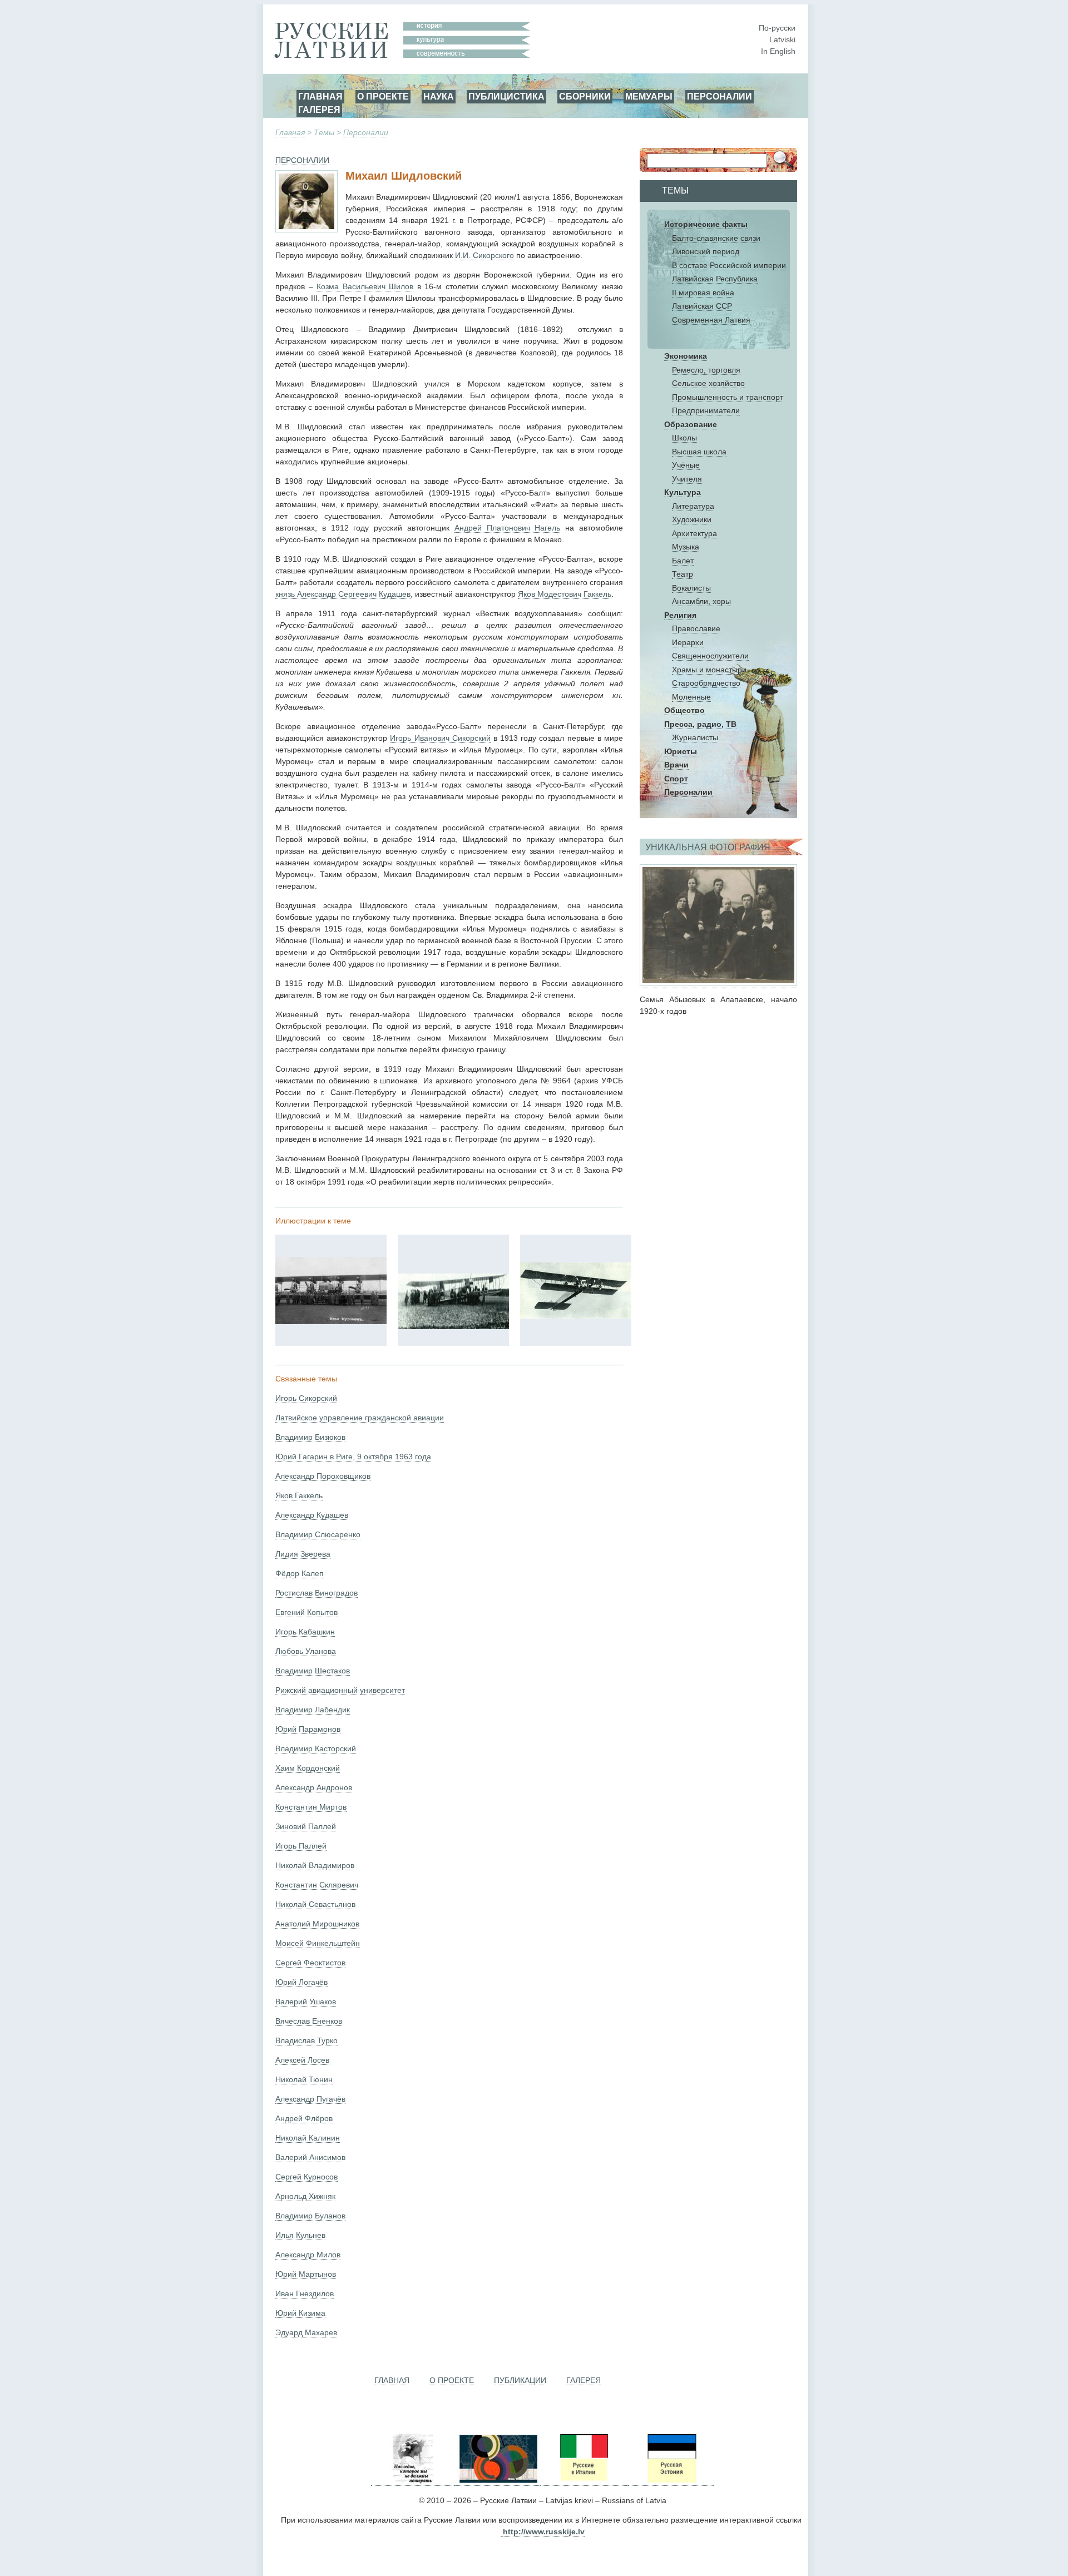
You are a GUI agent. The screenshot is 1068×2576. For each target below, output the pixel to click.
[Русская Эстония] (671, 2481)
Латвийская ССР (702, 306)
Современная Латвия (711, 320)
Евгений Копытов (306, 1612)
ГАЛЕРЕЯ (319, 110)
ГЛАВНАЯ (320, 96)
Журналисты (695, 737)
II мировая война (703, 293)
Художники (692, 519)
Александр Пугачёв (310, 2099)
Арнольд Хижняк (305, 2196)
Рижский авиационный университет (340, 1690)
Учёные (686, 465)
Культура (683, 492)
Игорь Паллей (301, 1846)
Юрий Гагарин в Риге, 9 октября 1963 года (353, 1457)
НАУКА (439, 96)
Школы (684, 438)
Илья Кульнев (300, 2235)
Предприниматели (706, 410)
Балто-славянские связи (716, 238)
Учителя (687, 479)
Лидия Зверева (303, 1554)
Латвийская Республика (715, 279)
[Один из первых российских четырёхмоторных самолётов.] (453, 1326)
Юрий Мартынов (306, 2274)
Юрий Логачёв (301, 1982)
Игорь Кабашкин (305, 1632)
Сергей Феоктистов (310, 1963)
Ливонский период (706, 251)
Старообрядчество (706, 683)
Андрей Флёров (304, 2118)
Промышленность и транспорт (728, 397)
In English (778, 51)
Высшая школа (699, 452)
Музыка (686, 547)
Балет (683, 561)
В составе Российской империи (729, 265)
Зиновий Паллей (306, 1826)
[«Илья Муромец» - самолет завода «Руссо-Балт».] (331, 1321)
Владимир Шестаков (313, 1671)
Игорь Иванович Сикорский (440, 738)
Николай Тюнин (304, 2079)
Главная (290, 132)
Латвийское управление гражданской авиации (360, 1418)
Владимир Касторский (316, 1748)
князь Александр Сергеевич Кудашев (343, 594)
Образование (691, 424)
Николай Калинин (308, 2138)
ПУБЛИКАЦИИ (520, 2380)
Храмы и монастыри (709, 670)
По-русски (777, 28)
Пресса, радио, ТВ (700, 724)
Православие (696, 628)
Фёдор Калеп (300, 1573)
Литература (693, 506)
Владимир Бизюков (310, 1437)
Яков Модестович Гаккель (565, 594)
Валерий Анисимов (310, 2157)
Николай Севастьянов (315, 1904)
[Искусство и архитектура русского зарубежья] (497, 2481)
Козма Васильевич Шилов (365, 286)
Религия (680, 615)
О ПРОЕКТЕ (383, 96)
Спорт (676, 779)
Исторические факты (706, 224)
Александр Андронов (314, 1787)
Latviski (782, 39)
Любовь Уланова (306, 1651)
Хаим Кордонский (308, 1768)
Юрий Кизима (300, 2313)
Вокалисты (691, 588)
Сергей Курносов (306, 2177)
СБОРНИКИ (585, 96)
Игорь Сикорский (306, 1398)
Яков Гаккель (299, 1495)
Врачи (676, 765)
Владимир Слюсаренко (318, 1534)
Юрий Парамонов (308, 1729)
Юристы (681, 751)
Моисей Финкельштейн (318, 1943)
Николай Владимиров (315, 1865)
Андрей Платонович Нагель (508, 528)
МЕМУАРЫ (649, 96)
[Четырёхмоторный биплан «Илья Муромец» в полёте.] (576, 1316)
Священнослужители (710, 656)
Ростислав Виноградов (317, 1593)
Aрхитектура (694, 533)
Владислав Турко (306, 2040)
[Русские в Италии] (583, 2481)
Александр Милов (308, 2255)
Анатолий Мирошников (317, 1924)
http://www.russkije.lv (544, 2532)
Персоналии (366, 132)
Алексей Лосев (302, 2060)
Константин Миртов (311, 1807)
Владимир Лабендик (313, 1710)
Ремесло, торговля (706, 370)
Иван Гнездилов (305, 2293)
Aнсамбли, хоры (701, 601)
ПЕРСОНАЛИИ (720, 96)
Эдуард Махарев (306, 2332)
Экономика (686, 356)
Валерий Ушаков (306, 2002)
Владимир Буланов (310, 2216)
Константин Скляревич (317, 1885)
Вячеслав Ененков (309, 2021)
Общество (684, 710)
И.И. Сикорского (486, 255)
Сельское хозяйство (708, 383)
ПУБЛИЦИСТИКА (506, 96)
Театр (683, 574)
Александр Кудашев (312, 1515)
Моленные (691, 697)
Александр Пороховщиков (323, 1476)
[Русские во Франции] (627, 2481)
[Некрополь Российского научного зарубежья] (413, 2481)
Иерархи (688, 642)
